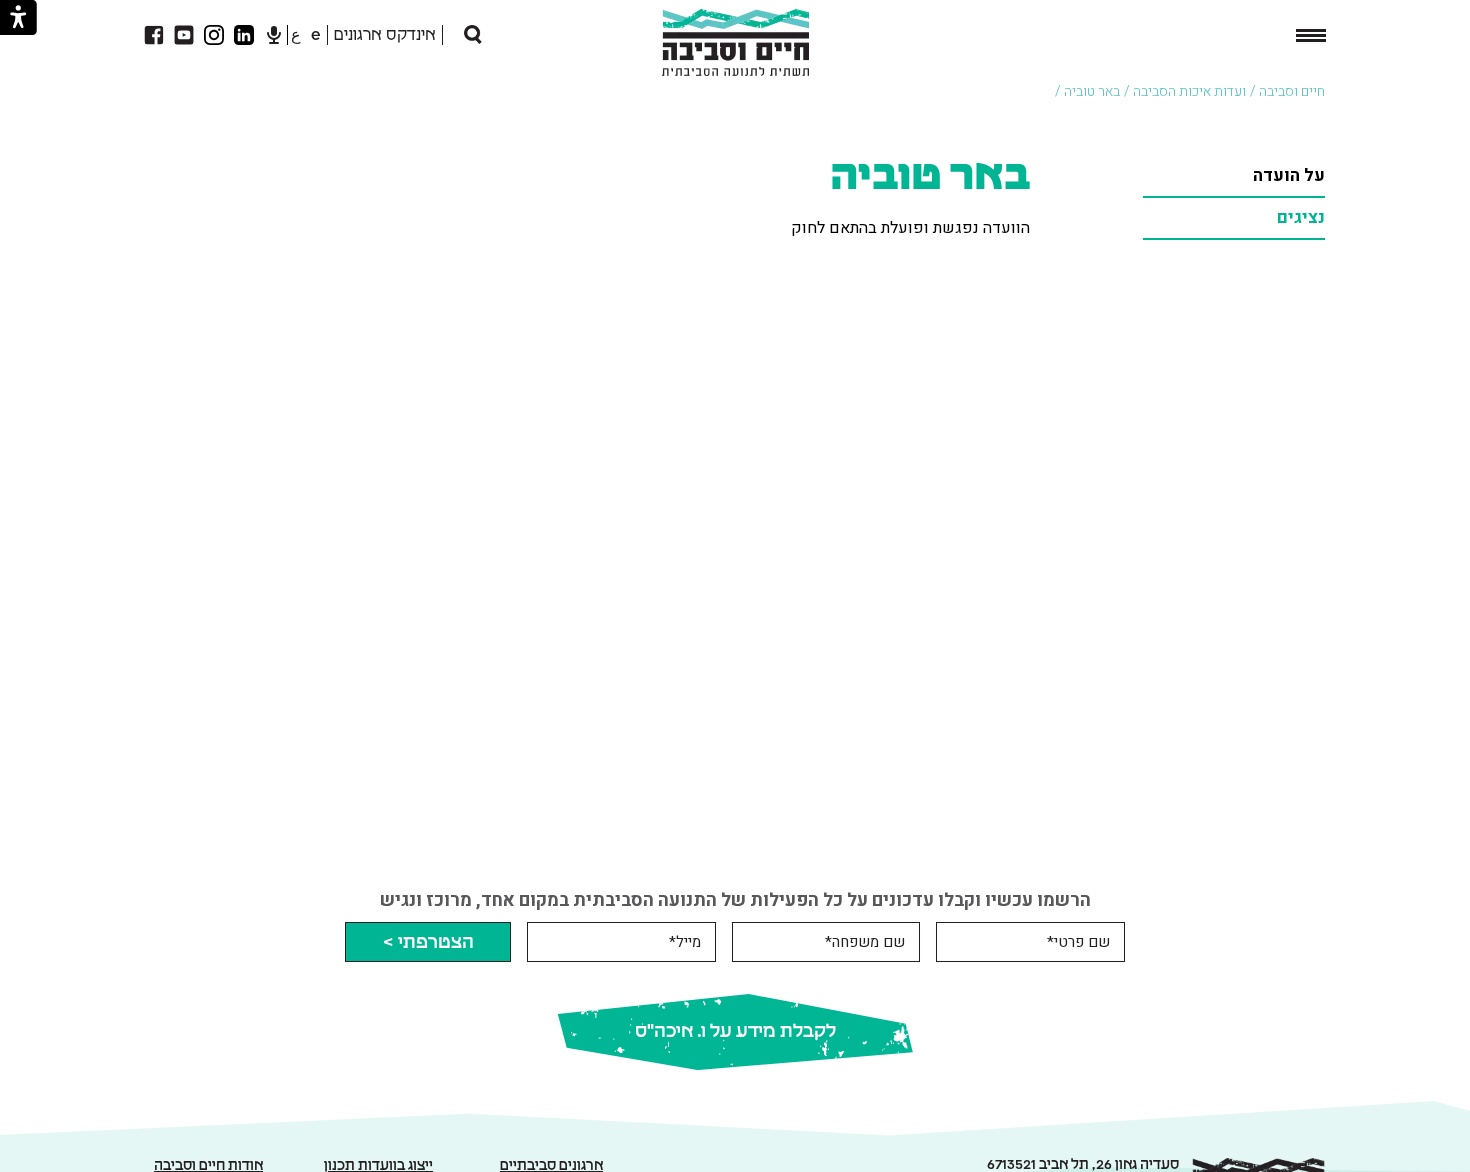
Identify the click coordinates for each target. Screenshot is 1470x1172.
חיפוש (454, 34)
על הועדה (1289, 175)
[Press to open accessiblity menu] (18, 17)
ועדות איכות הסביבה (1189, 91)
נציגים (1301, 217)
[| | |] (1311, 36)
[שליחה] (471, 34)
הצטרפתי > (428, 943)
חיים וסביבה (1292, 91)
